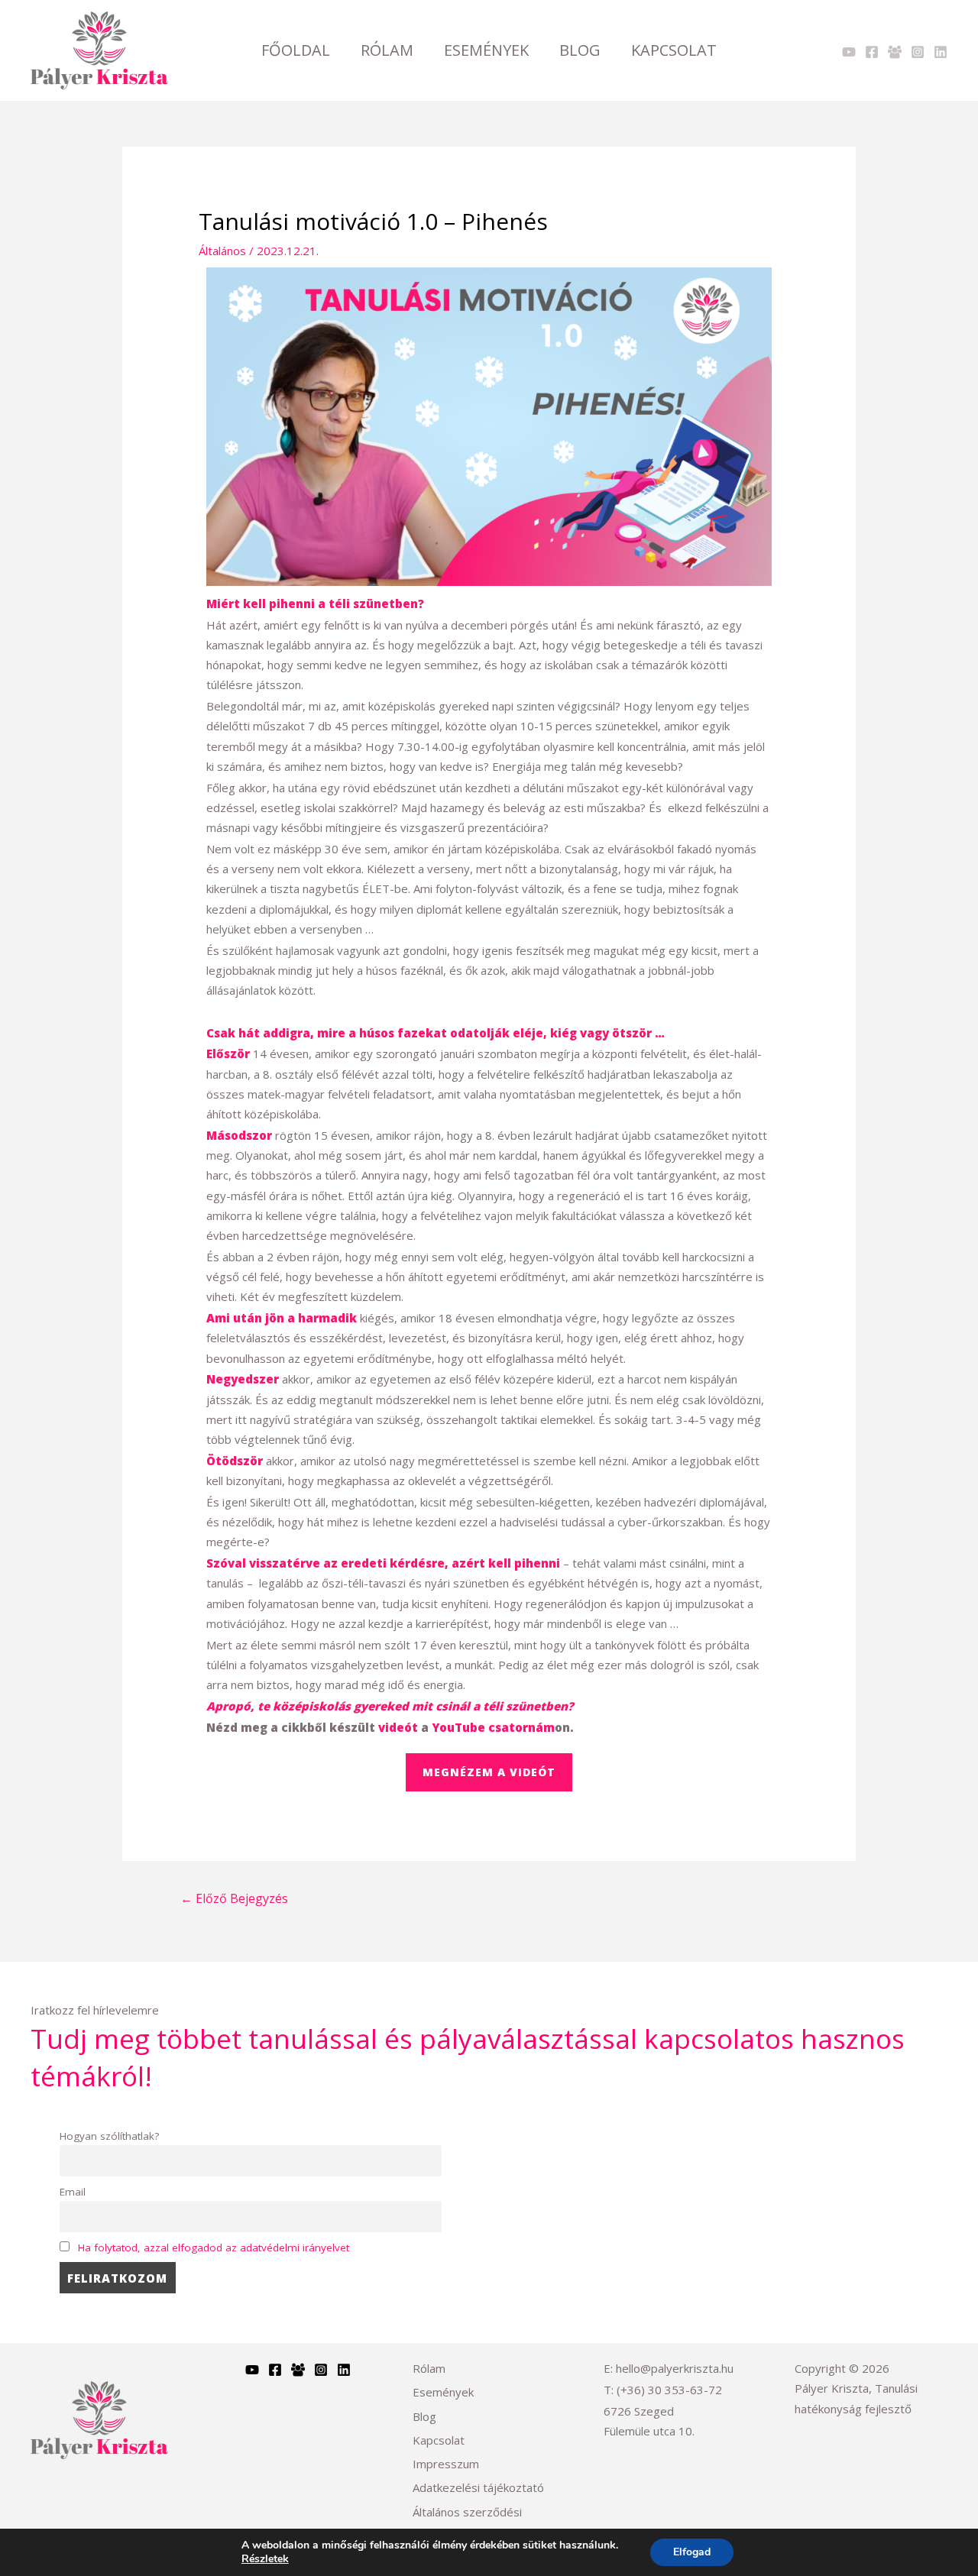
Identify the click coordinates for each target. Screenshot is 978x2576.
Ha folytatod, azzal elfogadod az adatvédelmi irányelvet (214, 2248)
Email (73, 2192)
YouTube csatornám (493, 1727)
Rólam (387, 50)
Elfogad (692, 2552)
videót (398, 1727)
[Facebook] (872, 52)
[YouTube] (252, 2370)
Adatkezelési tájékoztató (478, 2487)
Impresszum (446, 2464)
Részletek (265, 2559)
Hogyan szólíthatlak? (109, 2136)
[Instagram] (918, 52)
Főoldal (296, 50)
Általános (222, 251)
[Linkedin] (941, 52)
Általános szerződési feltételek (467, 2522)
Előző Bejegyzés (234, 1898)
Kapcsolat (674, 50)
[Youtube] (849, 52)
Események (486, 50)
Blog (580, 50)
